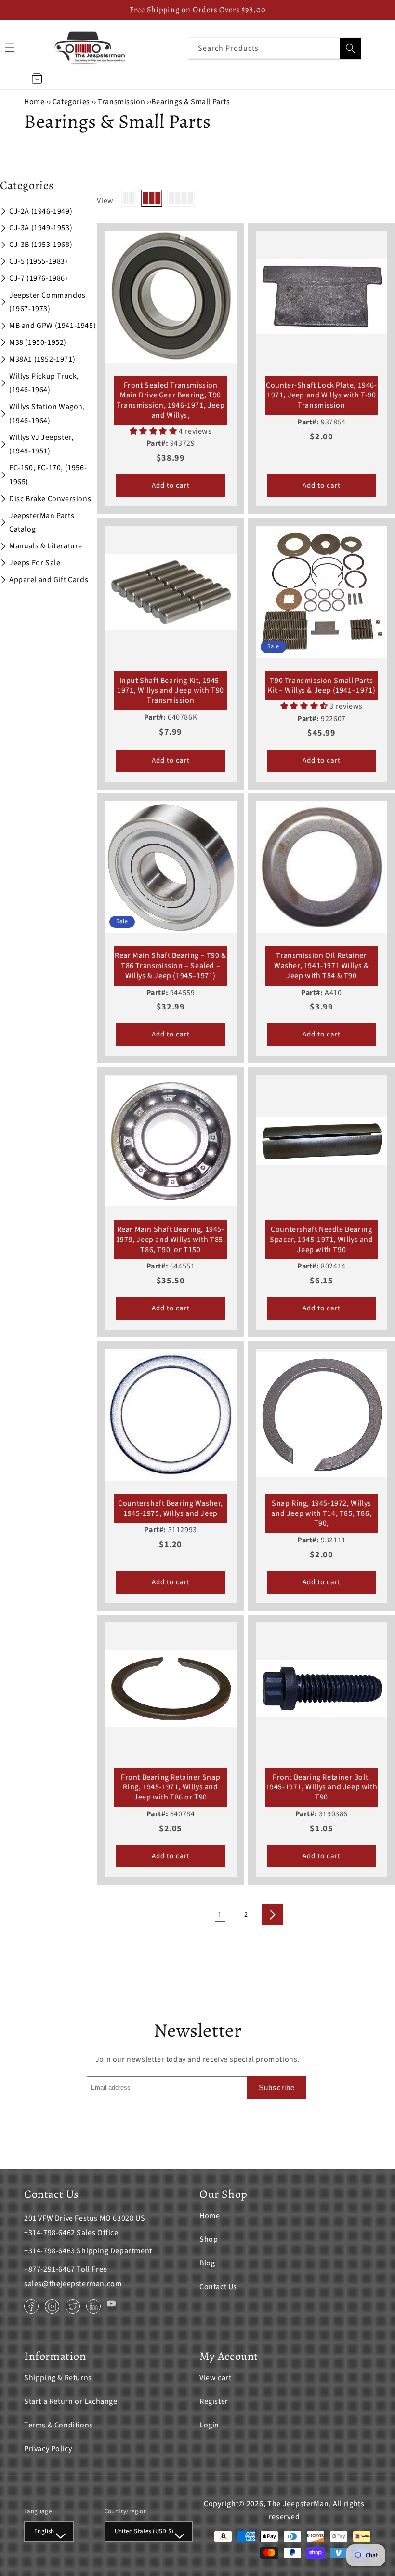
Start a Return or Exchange (71, 2401)
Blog (207, 2263)
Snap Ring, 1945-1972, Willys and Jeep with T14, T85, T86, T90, (321, 1513)
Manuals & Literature (46, 546)
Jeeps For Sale (35, 563)
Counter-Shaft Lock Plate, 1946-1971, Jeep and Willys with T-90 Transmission (322, 395)
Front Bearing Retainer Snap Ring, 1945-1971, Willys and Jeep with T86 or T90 (171, 1787)
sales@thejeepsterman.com (73, 2284)
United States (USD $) (144, 2531)
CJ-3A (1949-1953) (41, 228)
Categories (72, 102)
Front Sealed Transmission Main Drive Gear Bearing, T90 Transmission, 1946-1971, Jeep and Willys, (171, 401)
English (44, 2531)
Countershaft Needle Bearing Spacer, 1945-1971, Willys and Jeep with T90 (321, 1240)
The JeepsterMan (298, 2504)
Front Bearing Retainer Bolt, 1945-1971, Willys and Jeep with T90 (322, 1787)
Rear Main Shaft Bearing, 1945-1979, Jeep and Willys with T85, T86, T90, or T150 (171, 1240)
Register (214, 2401)
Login (209, 2425)
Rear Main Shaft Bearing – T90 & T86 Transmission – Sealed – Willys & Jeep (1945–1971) (171, 966)
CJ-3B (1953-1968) (41, 245)
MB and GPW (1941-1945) (53, 326)
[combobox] (275, 48)
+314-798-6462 (50, 2233)
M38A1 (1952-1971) (42, 359)
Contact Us (218, 2287)
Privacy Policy (48, 2449)
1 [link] (220, 1915)
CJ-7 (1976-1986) (39, 278)
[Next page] (272, 1915)
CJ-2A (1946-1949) (41, 211)
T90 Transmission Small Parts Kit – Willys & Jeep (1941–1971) (322, 686)
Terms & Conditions (59, 2425)
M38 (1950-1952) (38, 342)
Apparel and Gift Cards (49, 580)
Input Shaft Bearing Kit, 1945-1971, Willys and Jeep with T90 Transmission (171, 691)
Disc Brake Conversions (50, 499)
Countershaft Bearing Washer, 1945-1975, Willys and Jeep (171, 1509)
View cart (215, 2378)
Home (34, 102)
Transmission (121, 102)
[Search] (350, 48)
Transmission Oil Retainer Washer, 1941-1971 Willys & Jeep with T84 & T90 (322, 966)
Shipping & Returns (58, 2378)
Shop (209, 2239)
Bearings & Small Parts (191, 102)
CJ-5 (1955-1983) (39, 261)
